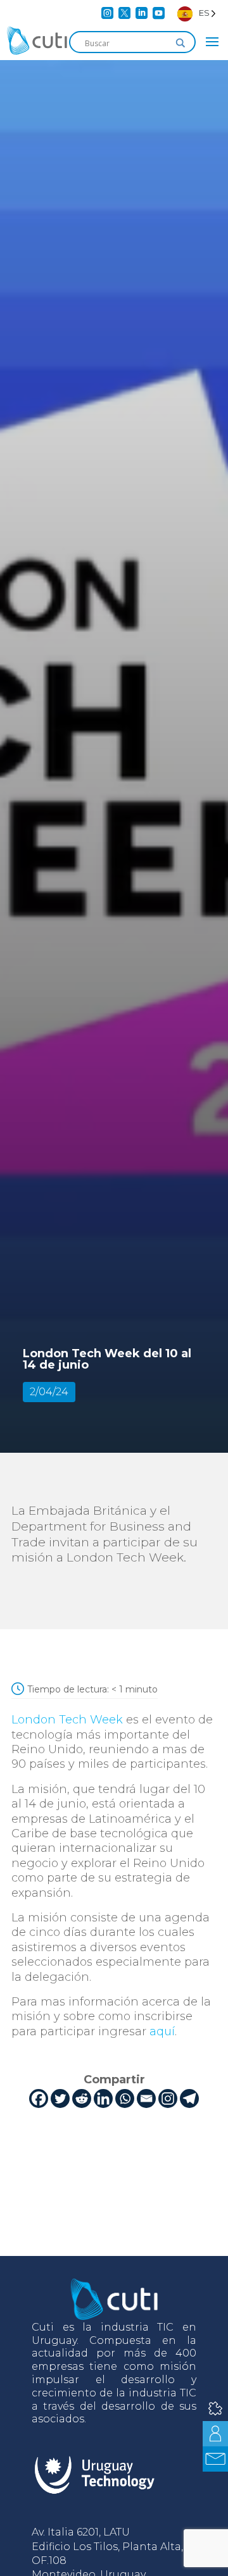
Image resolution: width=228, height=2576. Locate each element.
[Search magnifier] (180, 43)
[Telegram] (189, 2098)
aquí (162, 2031)
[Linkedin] (103, 2098)
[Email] (146, 2098)
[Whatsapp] (125, 2098)
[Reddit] (82, 2098)
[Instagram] (168, 2098)
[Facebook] (39, 2098)
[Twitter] (60, 2098)
